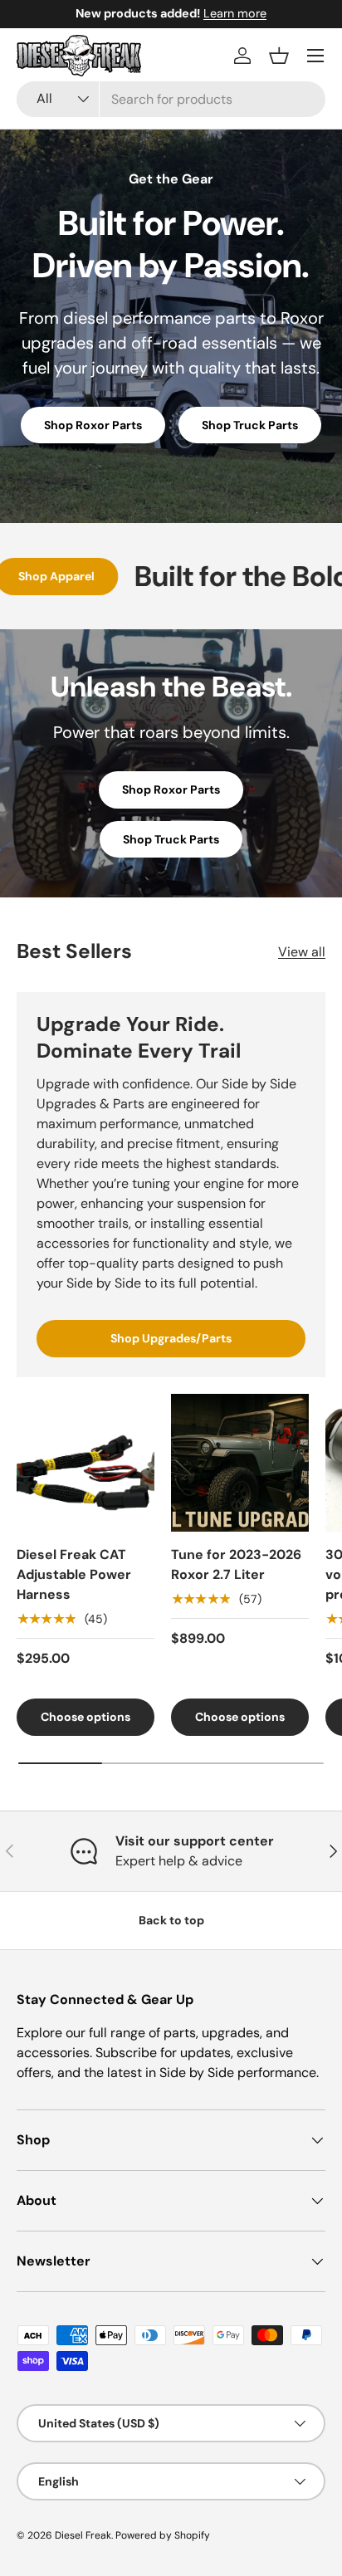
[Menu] (315, 56)
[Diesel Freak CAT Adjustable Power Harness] (85, 1463)
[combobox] (171, 99)
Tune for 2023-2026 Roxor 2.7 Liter (236, 1564)
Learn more (235, 13)
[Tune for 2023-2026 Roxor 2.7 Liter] (240, 1463)
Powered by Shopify (163, 2535)
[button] (279, 56)
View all (302, 952)
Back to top (171, 1920)
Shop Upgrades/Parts (171, 1338)
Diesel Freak (83, 2535)
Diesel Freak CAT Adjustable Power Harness (74, 1574)
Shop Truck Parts (250, 425)
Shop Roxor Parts (93, 425)
